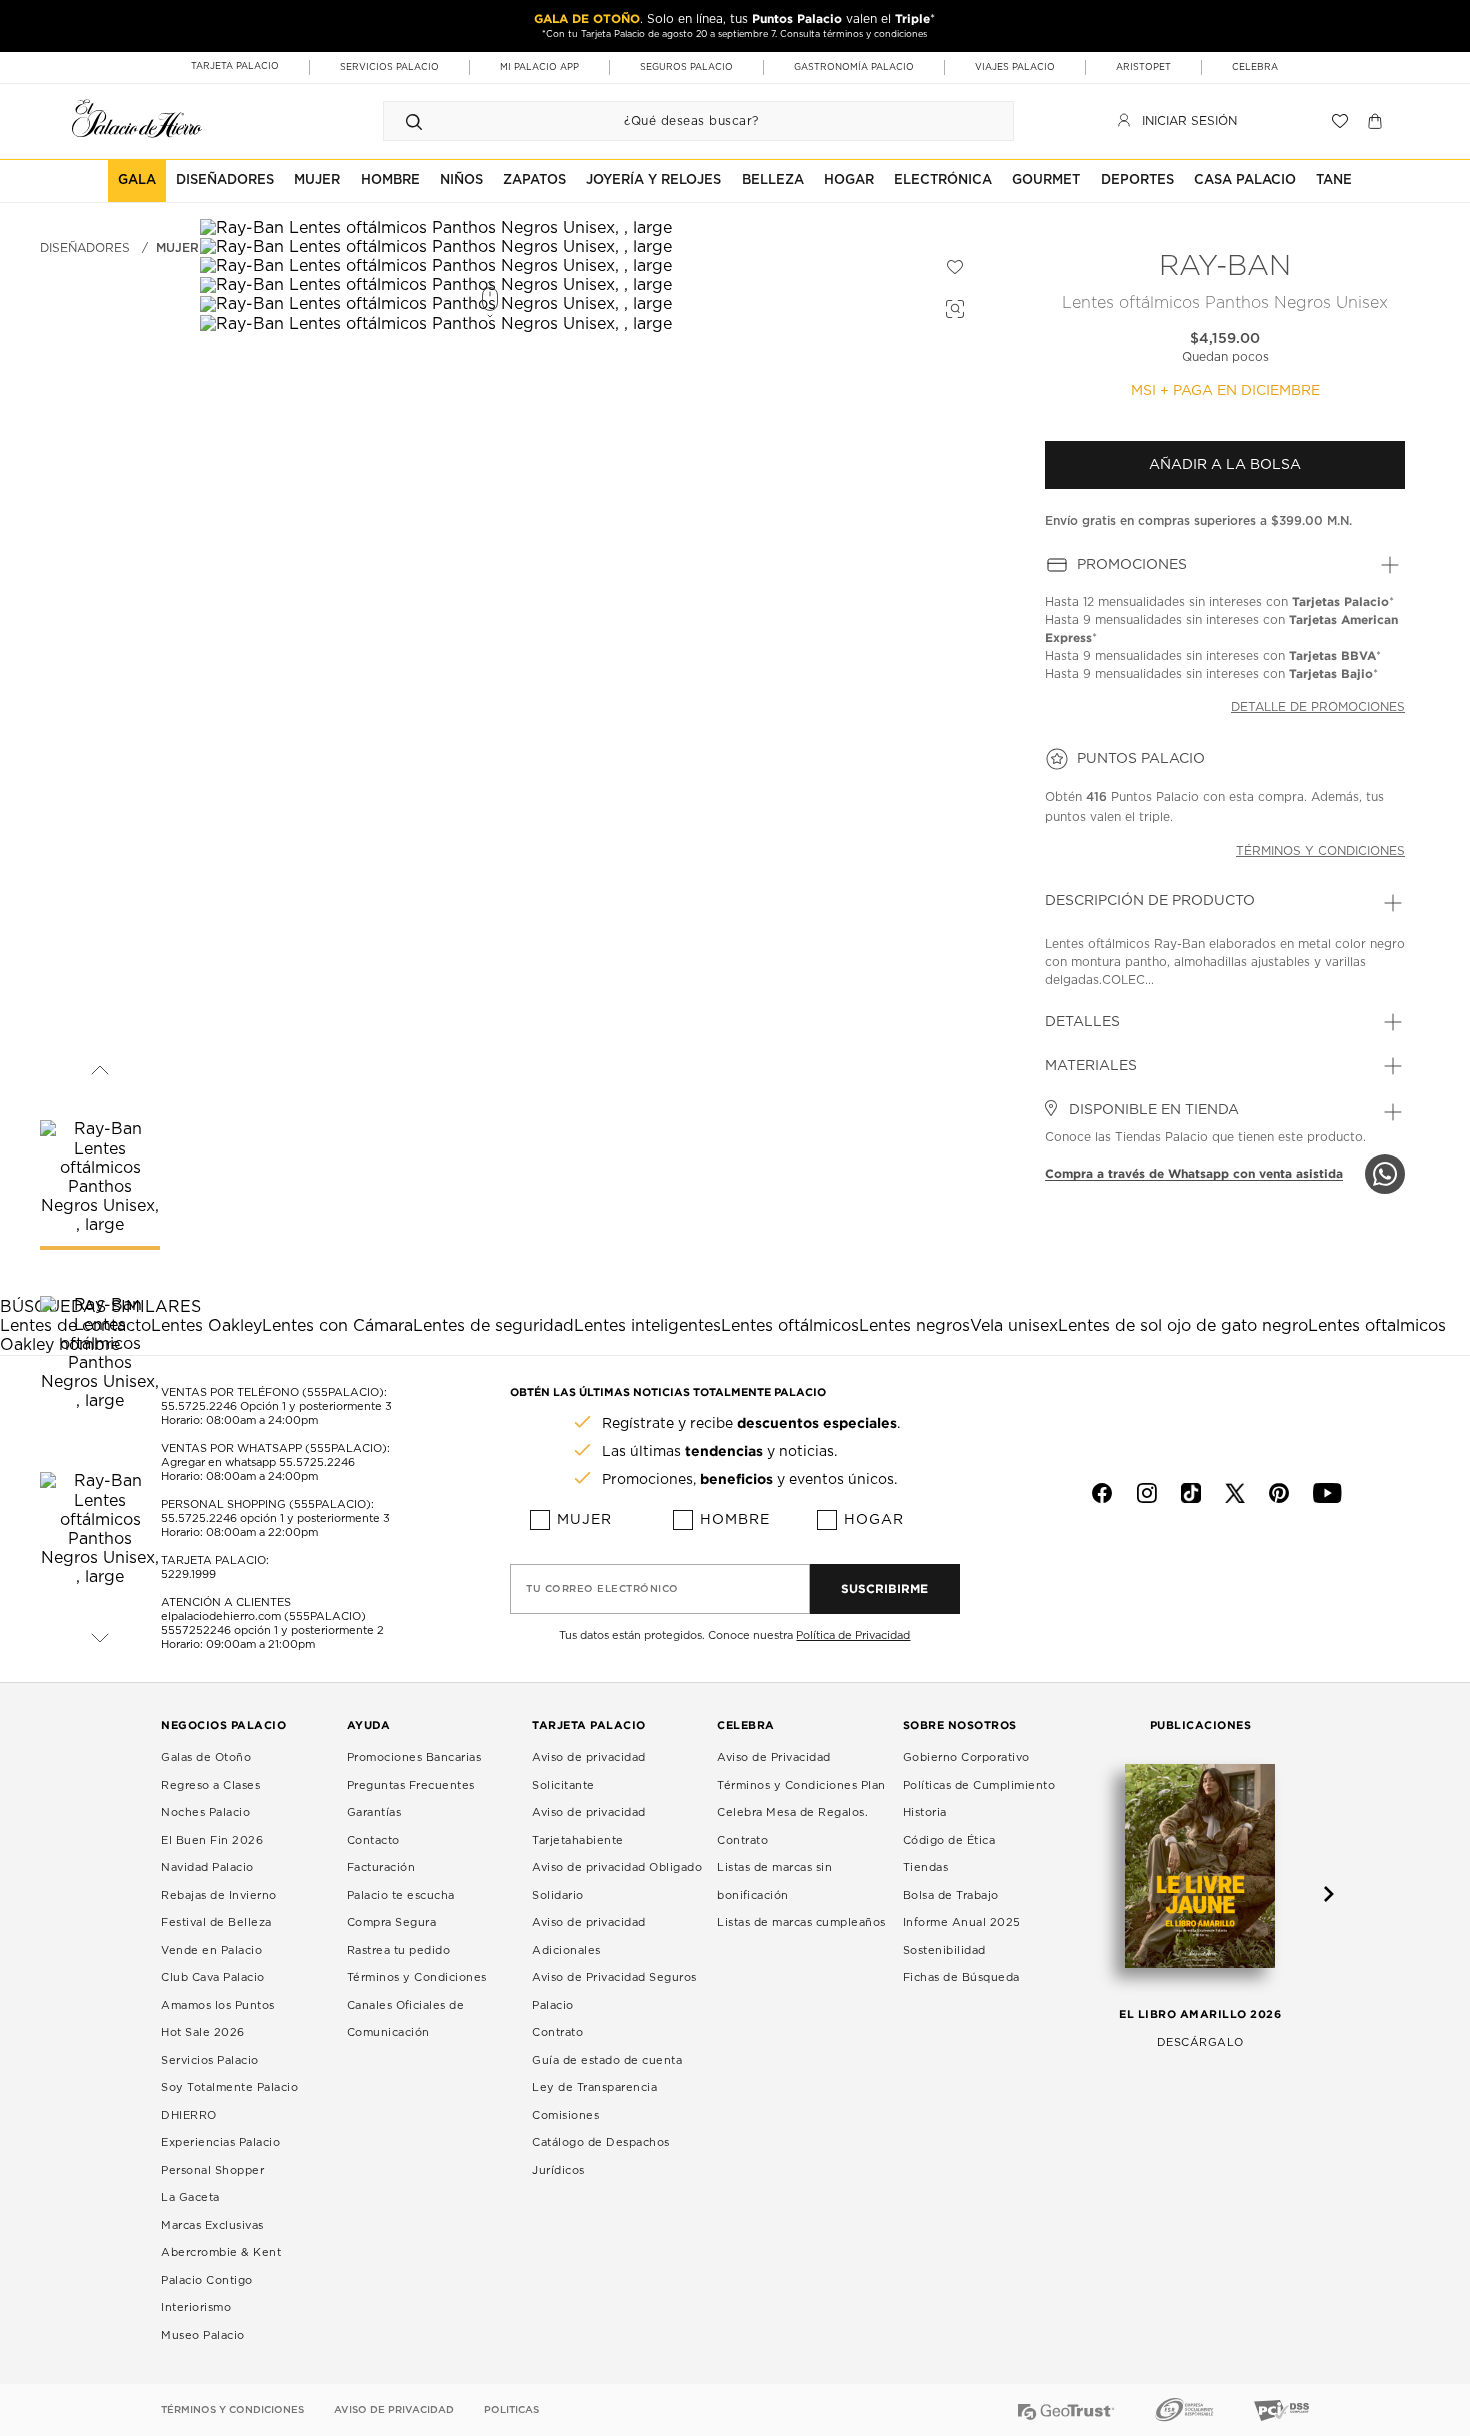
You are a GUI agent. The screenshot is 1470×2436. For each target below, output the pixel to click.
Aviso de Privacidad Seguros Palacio (614, 1991)
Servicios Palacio (210, 2060)
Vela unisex (1014, 1326)
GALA (137, 180)
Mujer (177, 248)
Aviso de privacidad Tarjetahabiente (589, 1826)
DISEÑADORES (225, 180)
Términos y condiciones (1320, 851)
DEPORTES (1137, 180)
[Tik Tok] (1191, 1493)
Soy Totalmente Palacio (229, 2087)
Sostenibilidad (944, 1950)
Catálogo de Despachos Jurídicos (601, 2156)
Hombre (735, 1520)
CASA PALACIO (1245, 180)
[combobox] (678, 121)
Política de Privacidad (853, 1635)
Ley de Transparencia (594, 2087)
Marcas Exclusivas (212, 2225)
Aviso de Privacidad (774, 1757)
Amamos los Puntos (218, 2005)
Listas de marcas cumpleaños (801, 1922)
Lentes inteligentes (647, 1326)
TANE (1334, 180)
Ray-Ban (1225, 267)
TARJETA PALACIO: (215, 1560)
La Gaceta (190, 2197)
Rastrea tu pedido (399, 1950)
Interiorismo (196, 2307)
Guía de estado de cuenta (607, 2060)
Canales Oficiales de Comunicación (406, 2019)
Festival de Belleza (216, 1922)
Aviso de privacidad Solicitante (589, 1771)
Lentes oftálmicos (790, 1326)
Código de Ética (949, 1840)
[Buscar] (414, 121)
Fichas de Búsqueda (961, 1977)
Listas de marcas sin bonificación (774, 1881)
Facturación (381, 1867)
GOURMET (1046, 180)
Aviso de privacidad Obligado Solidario (617, 1881)
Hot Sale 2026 (203, 2032)
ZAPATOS (534, 180)
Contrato (557, 2032)
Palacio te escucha (401, 1895)
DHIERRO (189, 2115)
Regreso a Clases (210, 1785)
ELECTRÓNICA (943, 180)
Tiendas (926, 1867)
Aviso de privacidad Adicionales (589, 1936)
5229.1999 (188, 1574)
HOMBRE (390, 180)
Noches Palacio (205, 1812)
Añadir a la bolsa (1225, 465)
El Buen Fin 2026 (212, 1840)
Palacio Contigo (207, 2280)
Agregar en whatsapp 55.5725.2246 (258, 1462)
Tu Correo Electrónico (602, 1589)
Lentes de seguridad (493, 1326)
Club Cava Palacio (213, 1977)
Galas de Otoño (206, 1757)
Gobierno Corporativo (966, 1757)
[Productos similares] (952, 306)
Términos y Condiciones (417, 1977)
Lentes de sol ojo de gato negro (1183, 1326)
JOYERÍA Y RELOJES (653, 180)
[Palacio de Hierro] (137, 118)
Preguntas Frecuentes (411, 1785)
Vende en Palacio (211, 1950)
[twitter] (1235, 1493)
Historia (925, 1812)
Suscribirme (884, 1588)
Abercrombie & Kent (221, 2252)
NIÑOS (461, 180)
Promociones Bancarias (414, 1757)
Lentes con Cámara (337, 1326)
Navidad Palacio (207, 1867)
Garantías (374, 1812)
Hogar (874, 1520)
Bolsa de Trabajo (951, 1895)
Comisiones (565, 2115)
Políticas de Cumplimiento (979, 1785)
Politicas (511, 2410)
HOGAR (849, 180)
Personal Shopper (212, 2170)
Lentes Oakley (206, 1326)
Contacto (373, 1840)
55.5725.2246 (199, 1406)
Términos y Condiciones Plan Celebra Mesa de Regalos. (801, 1799)
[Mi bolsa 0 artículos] (1377, 121)
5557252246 (196, 1630)
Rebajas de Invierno (219, 1895)
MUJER (317, 180)
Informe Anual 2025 (962, 1922)
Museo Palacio (203, 2335)
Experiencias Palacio (220, 2142)
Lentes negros (914, 1326)
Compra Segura (392, 1922)
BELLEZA (773, 180)
